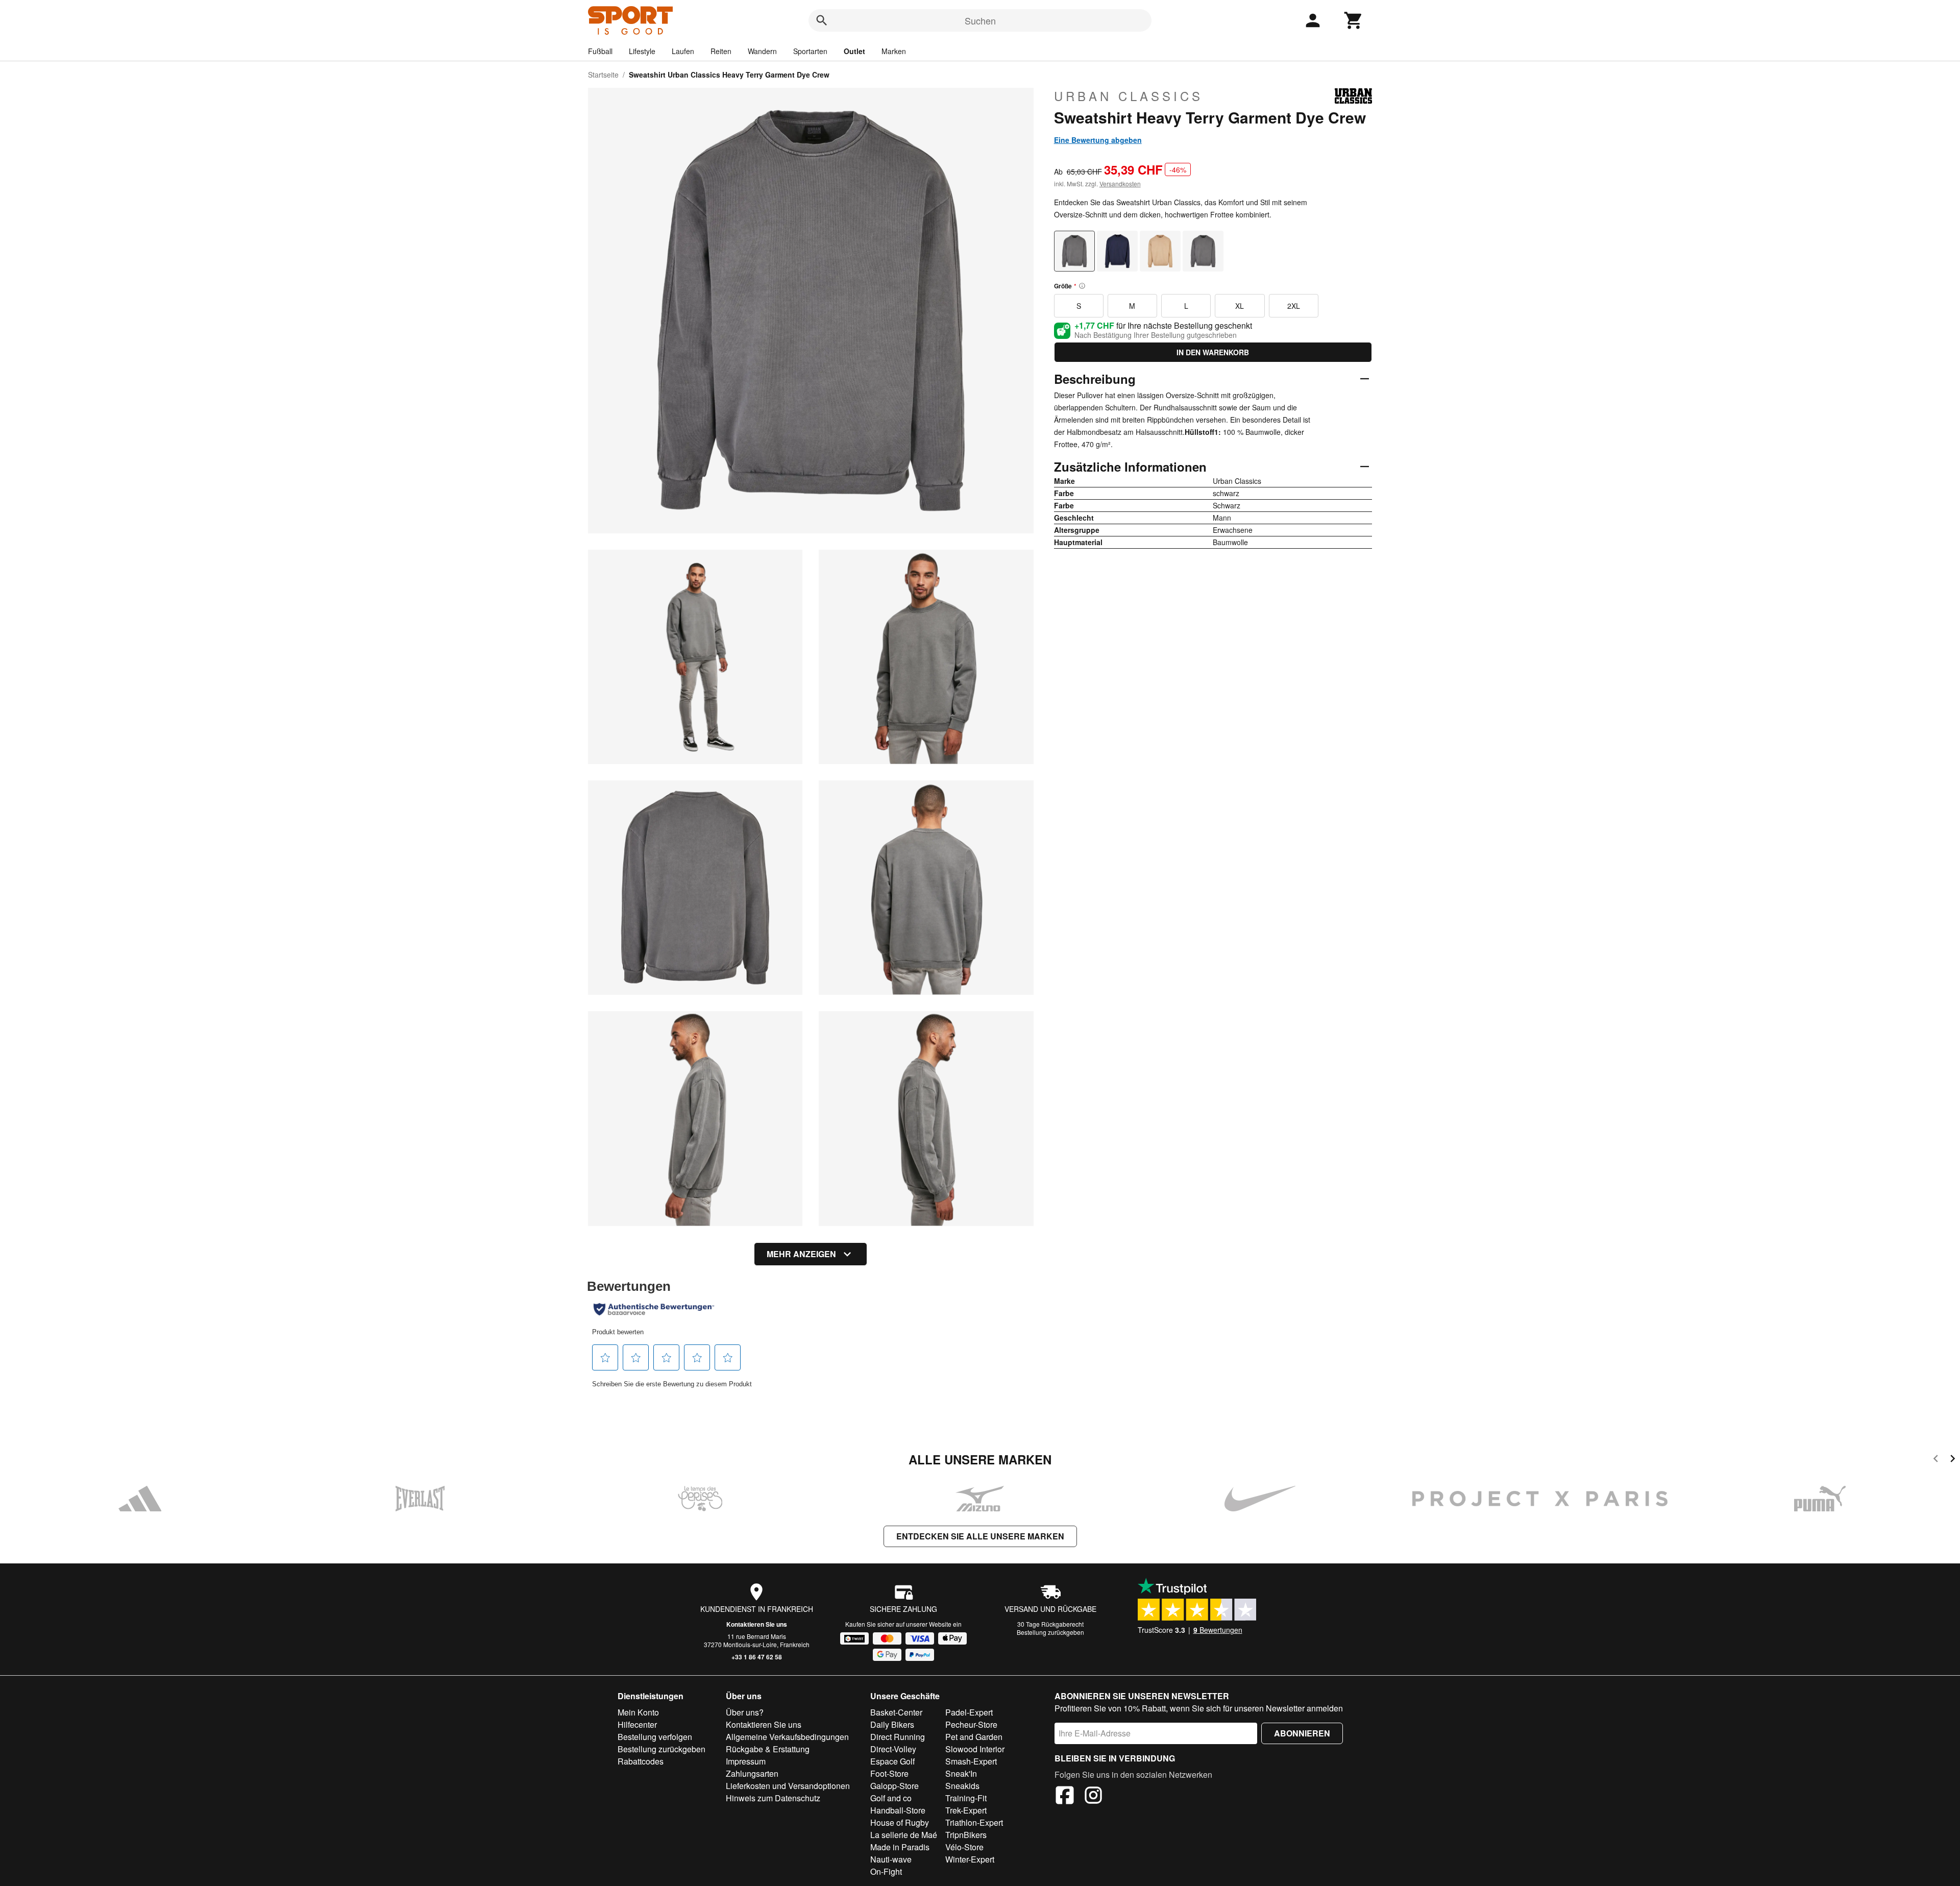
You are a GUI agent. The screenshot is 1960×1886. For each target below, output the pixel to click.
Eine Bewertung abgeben (1098, 140)
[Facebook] (1065, 1797)
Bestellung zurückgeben (1050, 1632)
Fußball (600, 51)
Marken (894, 51)
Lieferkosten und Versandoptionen (788, 1786)
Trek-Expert (966, 1810)
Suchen (980, 20)
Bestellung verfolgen (655, 1737)
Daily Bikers (892, 1724)
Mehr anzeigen (801, 1254)
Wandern (762, 51)
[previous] (1936, 1460)
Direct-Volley (893, 1749)
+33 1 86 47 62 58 (757, 1657)
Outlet (854, 51)
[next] (1953, 1460)
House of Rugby (900, 1822)
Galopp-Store (895, 1786)
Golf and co (891, 1798)
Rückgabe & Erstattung (768, 1749)
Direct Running (898, 1737)
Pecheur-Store (971, 1724)
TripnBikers (966, 1835)
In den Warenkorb (1213, 352)
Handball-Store (898, 1810)
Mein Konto (638, 1712)
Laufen (683, 51)
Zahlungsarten (752, 1773)
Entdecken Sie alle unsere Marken (980, 1536)
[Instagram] (1093, 1797)
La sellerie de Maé (904, 1835)
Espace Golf (892, 1761)
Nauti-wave (891, 1859)
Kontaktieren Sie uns (757, 1624)
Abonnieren (1302, 1733)
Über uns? (745, 1712)
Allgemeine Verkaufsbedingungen (787, 1737)
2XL (1294, 306)
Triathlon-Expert (974, 1822)
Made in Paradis (900, 1847)
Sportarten (810, 51)
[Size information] (1082, 286)
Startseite (603, 75)
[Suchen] (822, 20)
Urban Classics (1129, 96)
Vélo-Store (964, 1847)
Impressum (746, 1761)
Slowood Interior (975, 1749)
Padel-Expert (969, 1712)
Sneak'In (961, 1773)
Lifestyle (642, 51)
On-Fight (886, 1871)
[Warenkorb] (1354, 20)
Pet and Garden (974, 1737)
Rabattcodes (641, 1761)
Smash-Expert (971, 1761)
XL (1240, 306)
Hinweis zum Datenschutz (773, 1798)
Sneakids (962, 1786)
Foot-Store (889, 1773)
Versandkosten (1120, 183)
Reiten (721, 51)
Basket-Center (896, 1712)
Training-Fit (966, 1798)
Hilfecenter (637, 1724)
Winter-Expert (970, 1859)
